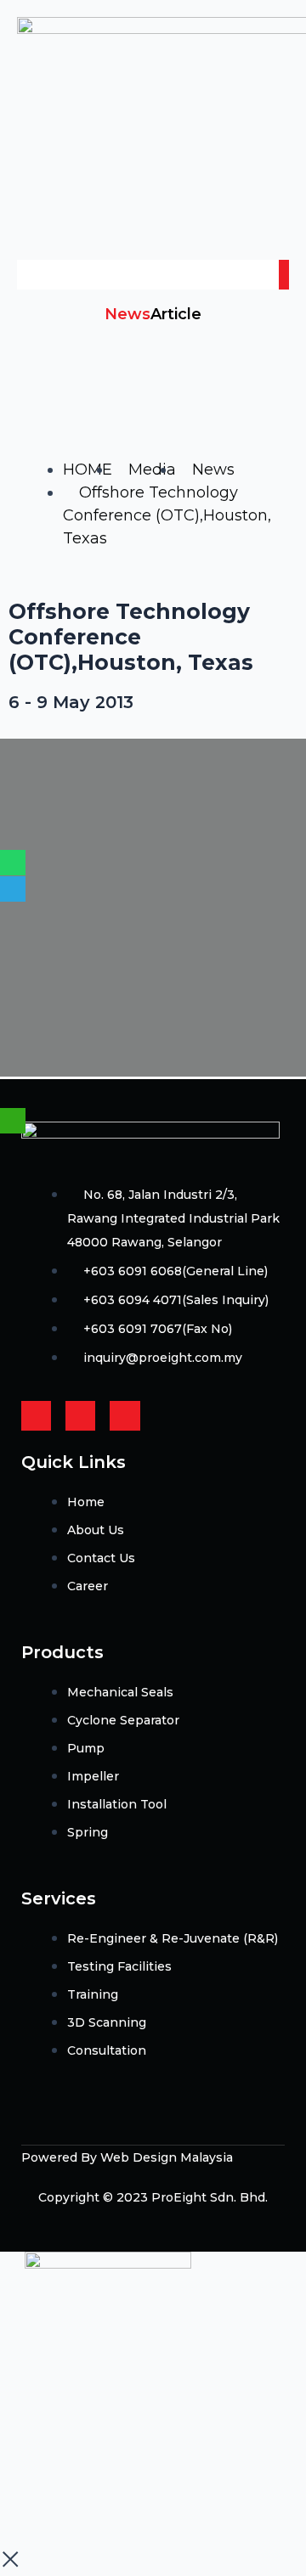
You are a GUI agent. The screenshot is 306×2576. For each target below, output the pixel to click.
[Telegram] (13, 889)
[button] (153, 227)
